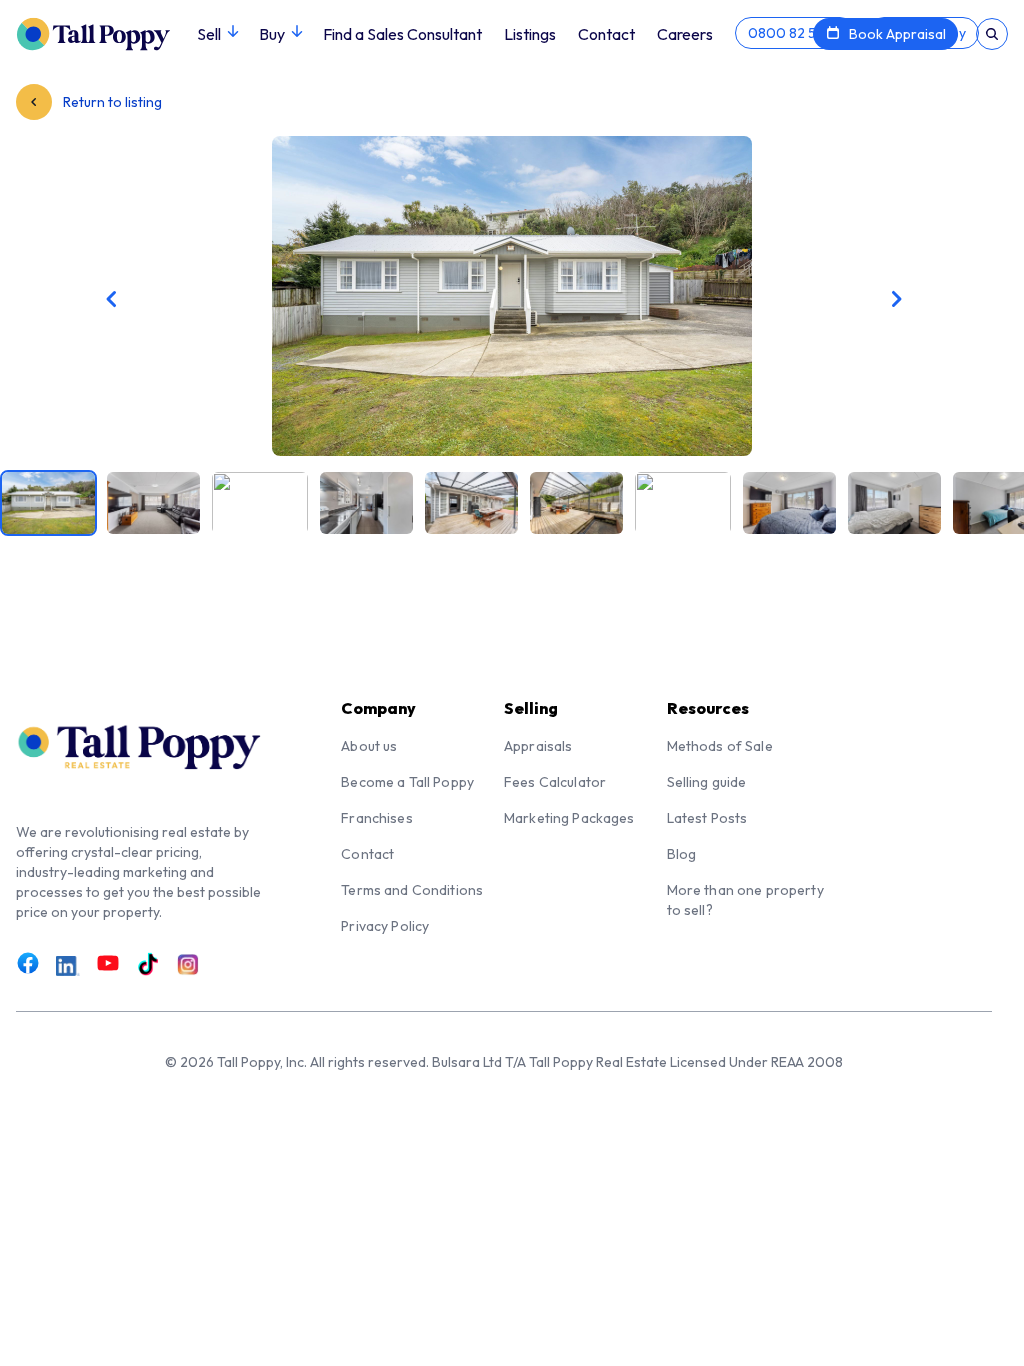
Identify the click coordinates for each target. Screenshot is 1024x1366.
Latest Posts (707, 818)
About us (369, 746)
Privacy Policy (385, 926)
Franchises (376, 818)
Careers (685, 34)
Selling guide (707, 782)
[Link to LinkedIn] (68, 966)
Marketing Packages (569, 818)
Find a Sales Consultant (402, 34)
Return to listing (111, 102)
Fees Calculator (555, 782)
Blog (682, 854)
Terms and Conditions (412, 890)
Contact (606, 34)
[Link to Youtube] (108, 964)
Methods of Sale (720, 746)
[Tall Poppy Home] (106, 32)
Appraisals (538, 746)
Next (783, 299)
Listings (530, 34)
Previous (241, 299)
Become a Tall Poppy (407, 782)
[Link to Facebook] (28, 964)
